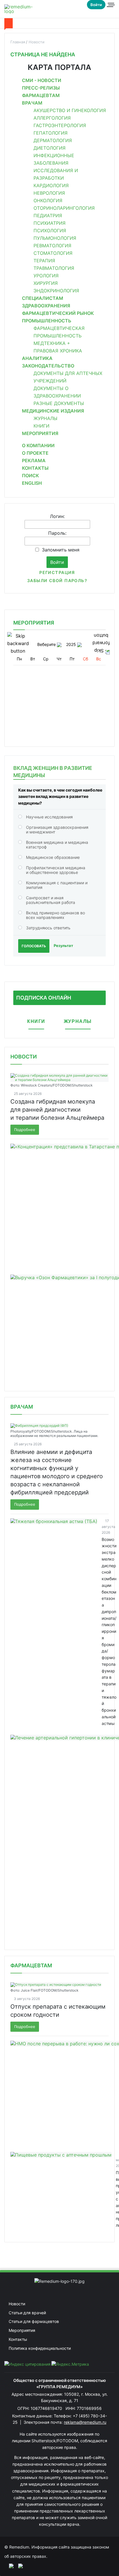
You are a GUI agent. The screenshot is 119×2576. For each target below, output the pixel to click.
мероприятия (34, 623)
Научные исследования (49, 817)
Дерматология (53, 140)
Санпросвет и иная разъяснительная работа (51, 900)
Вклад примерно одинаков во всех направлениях (55, 915)
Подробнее (25, 1130)
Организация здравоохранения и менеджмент (57, 830)
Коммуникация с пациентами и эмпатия (57, 885)
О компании (38, 445)
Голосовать (34, 946)
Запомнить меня (61, 550)
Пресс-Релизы (41, 88)
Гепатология (51, 133)
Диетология (50, 148)
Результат (63, 946)
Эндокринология (56, 291)
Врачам (32, 103)
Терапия (44, 261)
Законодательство (48, 366)
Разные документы (59, 403)
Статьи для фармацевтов (34, 2321)
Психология (50, 231)
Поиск (30, 476)
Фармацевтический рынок (58, 313)
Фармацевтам (41, 95)
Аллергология (52, 118)
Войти (96, 5)
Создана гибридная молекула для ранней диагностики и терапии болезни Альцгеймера (57, 1110)
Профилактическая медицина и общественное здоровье (56, 870)
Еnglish (32, 483)
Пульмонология (55, 238)
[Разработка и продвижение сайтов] (9, 2566)
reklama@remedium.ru (85, 2422)
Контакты (35, 468)
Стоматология (53, 253)
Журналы (45, 418)
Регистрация (57, 572)
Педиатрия (48, 216)
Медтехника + (52, 343)
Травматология (54, 268)
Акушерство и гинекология (70, 110)
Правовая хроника (58, 351)
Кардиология (51, 185)
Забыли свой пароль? (57, 581)
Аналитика (37, 358)
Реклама (34, 460)
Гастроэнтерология (60, 125)
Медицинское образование (53, 857)
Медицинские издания (53, 411)
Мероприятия (40, 433)
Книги (41, 426)
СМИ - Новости (42, 80)
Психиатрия (50, 223)
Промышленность (47, 321)
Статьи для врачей (27, 2313)
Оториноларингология (64, 208)
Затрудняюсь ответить (48, 928)
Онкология (48, 200)
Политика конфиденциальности (40, 2348)
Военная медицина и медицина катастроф (57, 845)
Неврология (49, 193)
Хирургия (46, 283)
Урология (46, 276)
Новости (24, 1057)
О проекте (35, 453)
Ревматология (52, 246)
